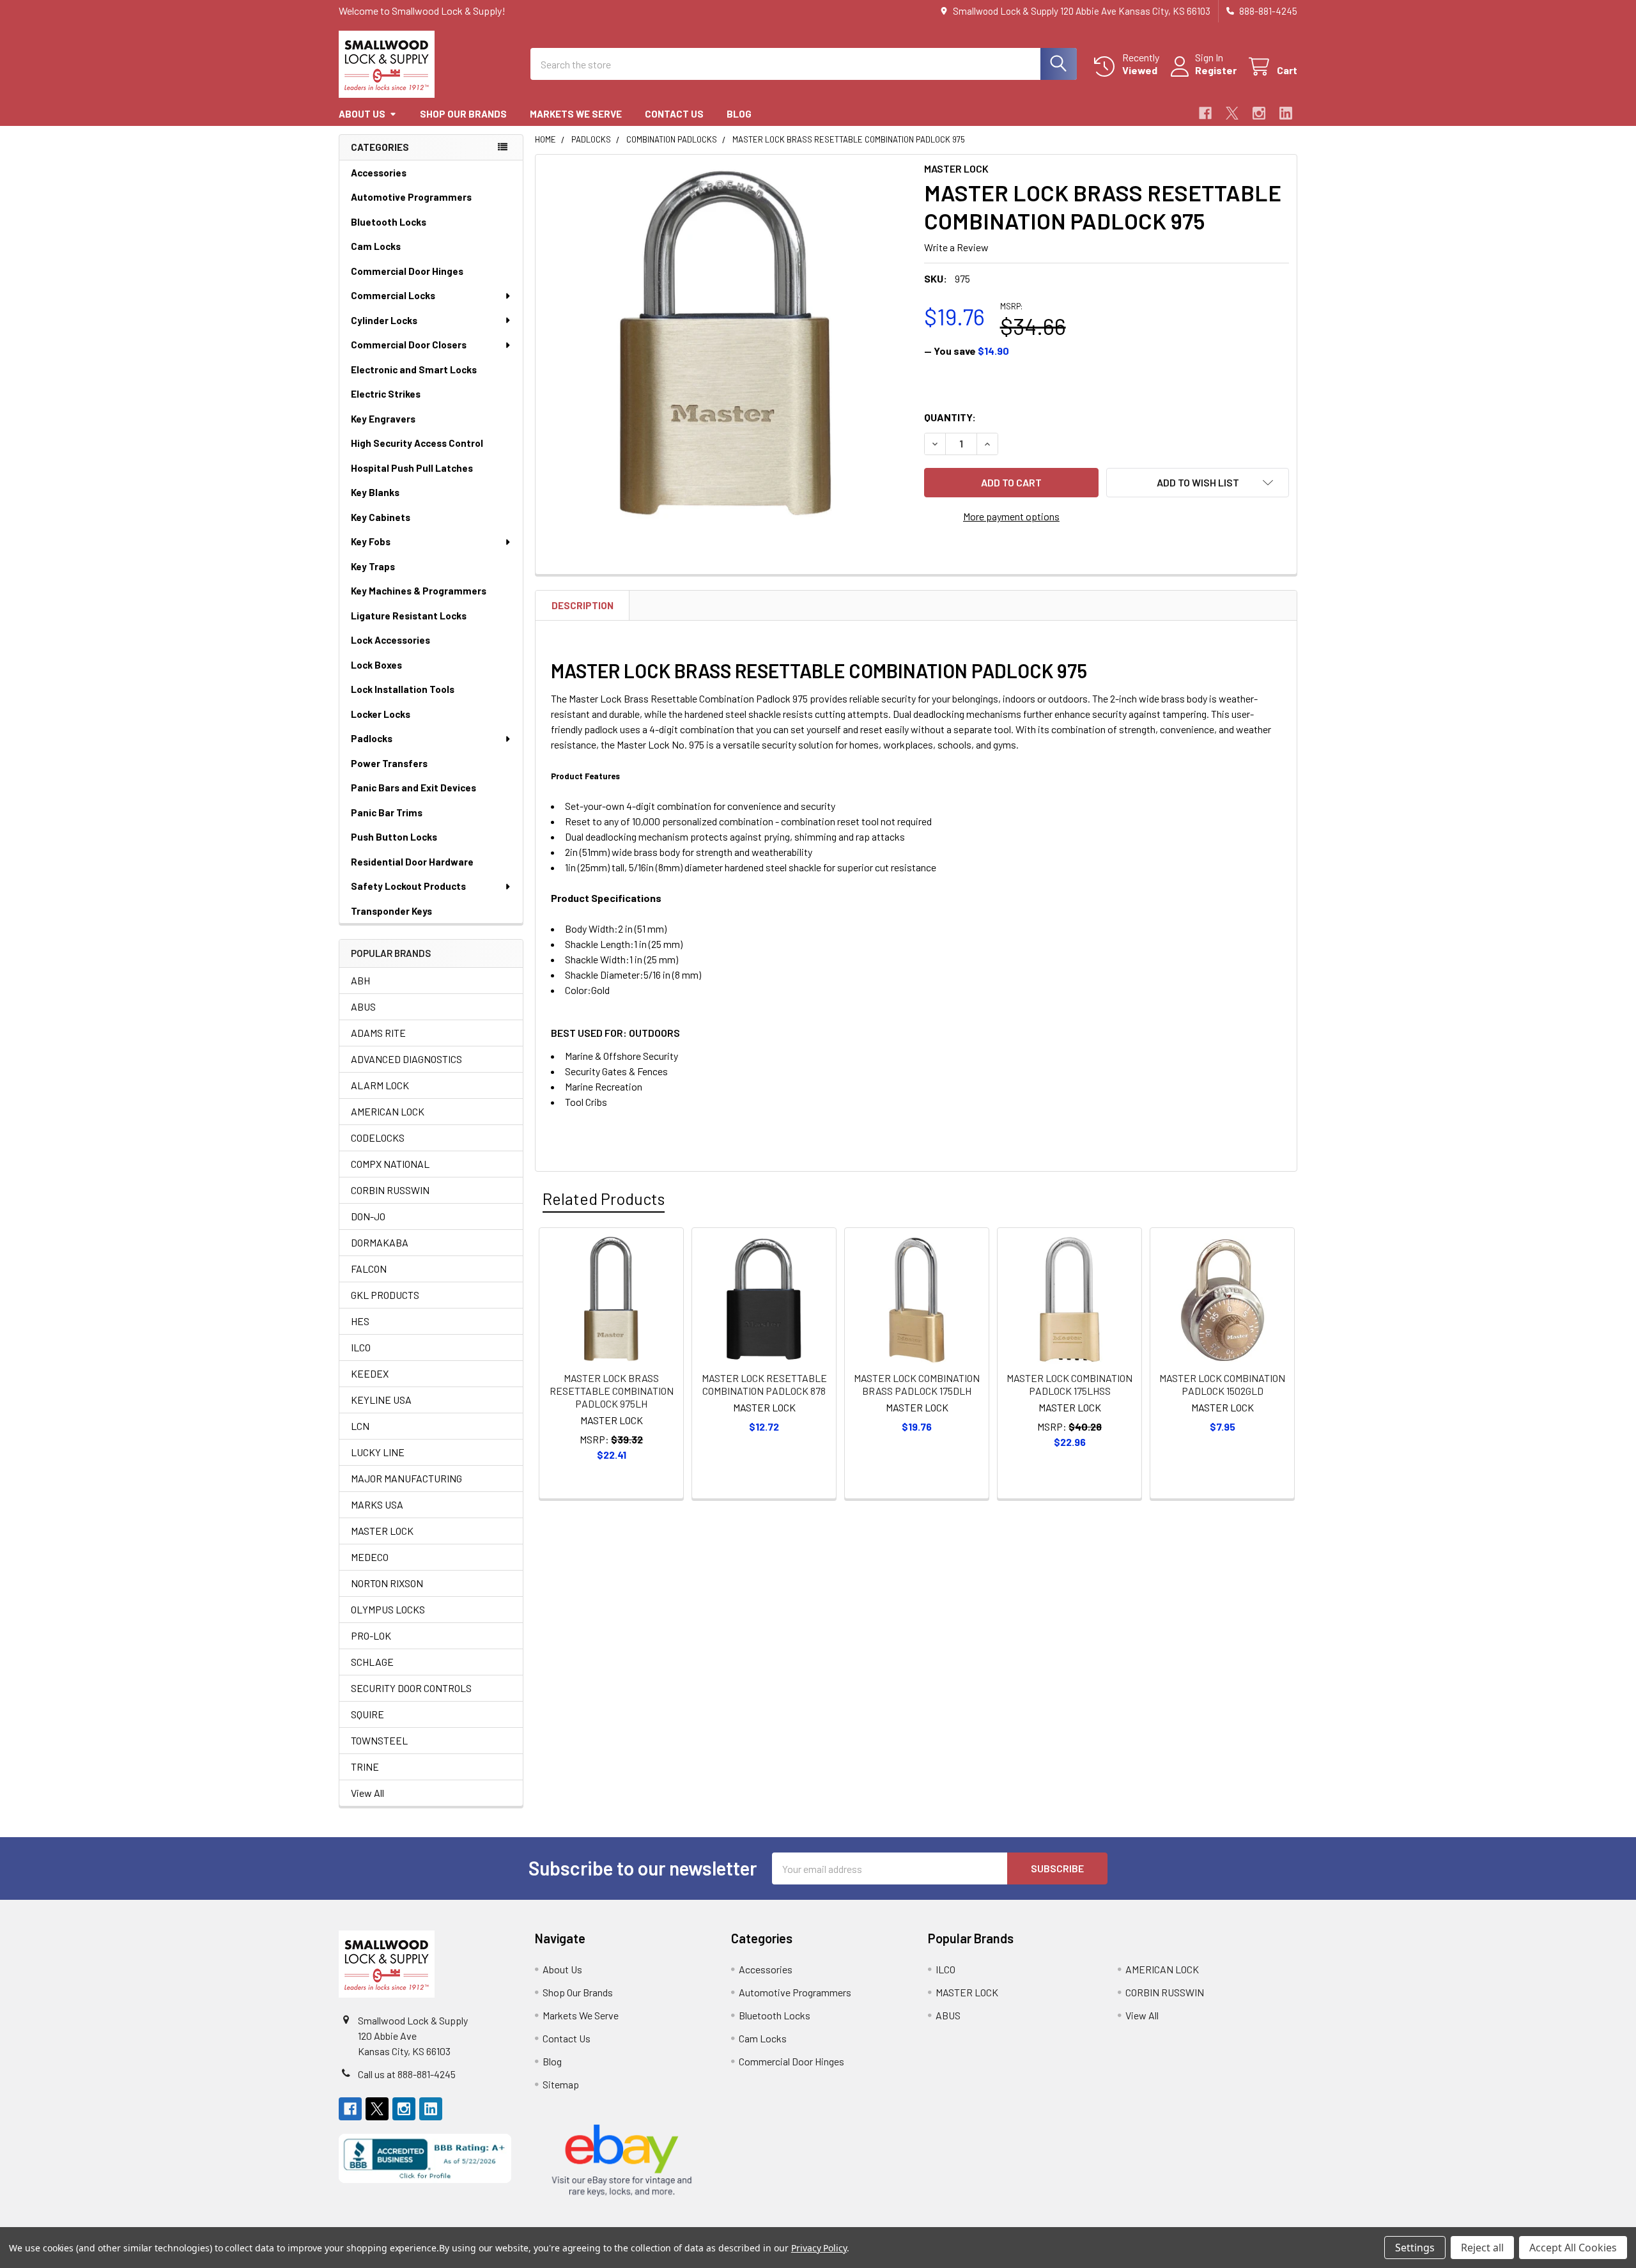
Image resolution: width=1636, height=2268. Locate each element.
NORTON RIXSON (387, 1583)
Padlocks (372, 738)
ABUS (363, 1006)
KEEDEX (370, 1373)
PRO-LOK (371, 1635)
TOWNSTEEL (379, 1740)
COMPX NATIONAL (390, 1164)
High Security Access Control (417, 443)
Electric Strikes (386, 394)
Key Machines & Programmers (419, 591)
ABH (360, 980)
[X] (1232, 113)
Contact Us (674, 114)
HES (360, 1321)
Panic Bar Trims (387, 812)
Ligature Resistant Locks (409, 616)
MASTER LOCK (382, 1531)
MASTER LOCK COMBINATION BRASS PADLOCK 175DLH (917, 1384)
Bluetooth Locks (389, 222)
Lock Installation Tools (403, 689)
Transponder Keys (391, 911)
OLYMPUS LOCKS (388, 1609)
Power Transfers (389, 763)
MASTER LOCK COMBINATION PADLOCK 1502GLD (1222, 1384)
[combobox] (804, 64)
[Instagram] (1259, 113)
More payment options (1011, 516)
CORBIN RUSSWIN (390, 1190)
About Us (362, 114)
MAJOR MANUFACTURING (406, 1478)
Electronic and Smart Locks (414, 369)
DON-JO (368, 1216)
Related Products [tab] (604, 1199)
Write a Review (956, 247)
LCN (360, 1426)
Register (1216, 70)
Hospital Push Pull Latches (412, 468)
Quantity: (950, 417)
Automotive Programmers (411, 197)
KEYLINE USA (381, 1400)
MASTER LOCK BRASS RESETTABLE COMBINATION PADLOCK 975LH (612, 1391)
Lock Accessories (390, 640)
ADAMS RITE (378, 1033)
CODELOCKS (378, 1138)
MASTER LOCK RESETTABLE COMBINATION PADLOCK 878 (764, 1384)
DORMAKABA (380, 1242)
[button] (1198, 483)
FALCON (369, 1269)
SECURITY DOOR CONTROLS (411, 1688)
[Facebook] (1205, 113)
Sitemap (561, 2084)
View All (367, 1793)
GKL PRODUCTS (385, 1295)
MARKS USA (377, 1504)
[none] (726, 345)
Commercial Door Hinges (407, 271)
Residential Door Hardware (412, 862)
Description (583, 605)
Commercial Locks (393, 295)
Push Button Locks (394, 837)
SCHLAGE (372, 1662)
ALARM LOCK (380, 1085)
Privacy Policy (819, 2248)
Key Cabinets (381, 517)
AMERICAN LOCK (388, 1111)
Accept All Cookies (1573, 2248)
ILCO (361, 1347)
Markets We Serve (576, 114)
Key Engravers (383, 419)
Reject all (1482, 2248)
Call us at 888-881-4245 (407, 2074)
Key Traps (373, 566)
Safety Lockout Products (408, 886)
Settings (1415, 2248)
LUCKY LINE (378, 1452)
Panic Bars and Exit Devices (413, 788)
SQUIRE (367, 1714)
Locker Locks (381, 714)
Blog (739, 114)
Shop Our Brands (463, 114)
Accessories (379, 173)
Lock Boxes (376, 665)
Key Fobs (371, 541)
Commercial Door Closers (409, 345)
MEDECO (370, 1557)
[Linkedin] (1286, 113)
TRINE (365, 1767)
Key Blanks (375, 492)
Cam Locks (376, 246)
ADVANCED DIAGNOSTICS (406, 1059)
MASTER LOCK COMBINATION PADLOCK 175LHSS (1069, 1384)
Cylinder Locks (384, 320)
